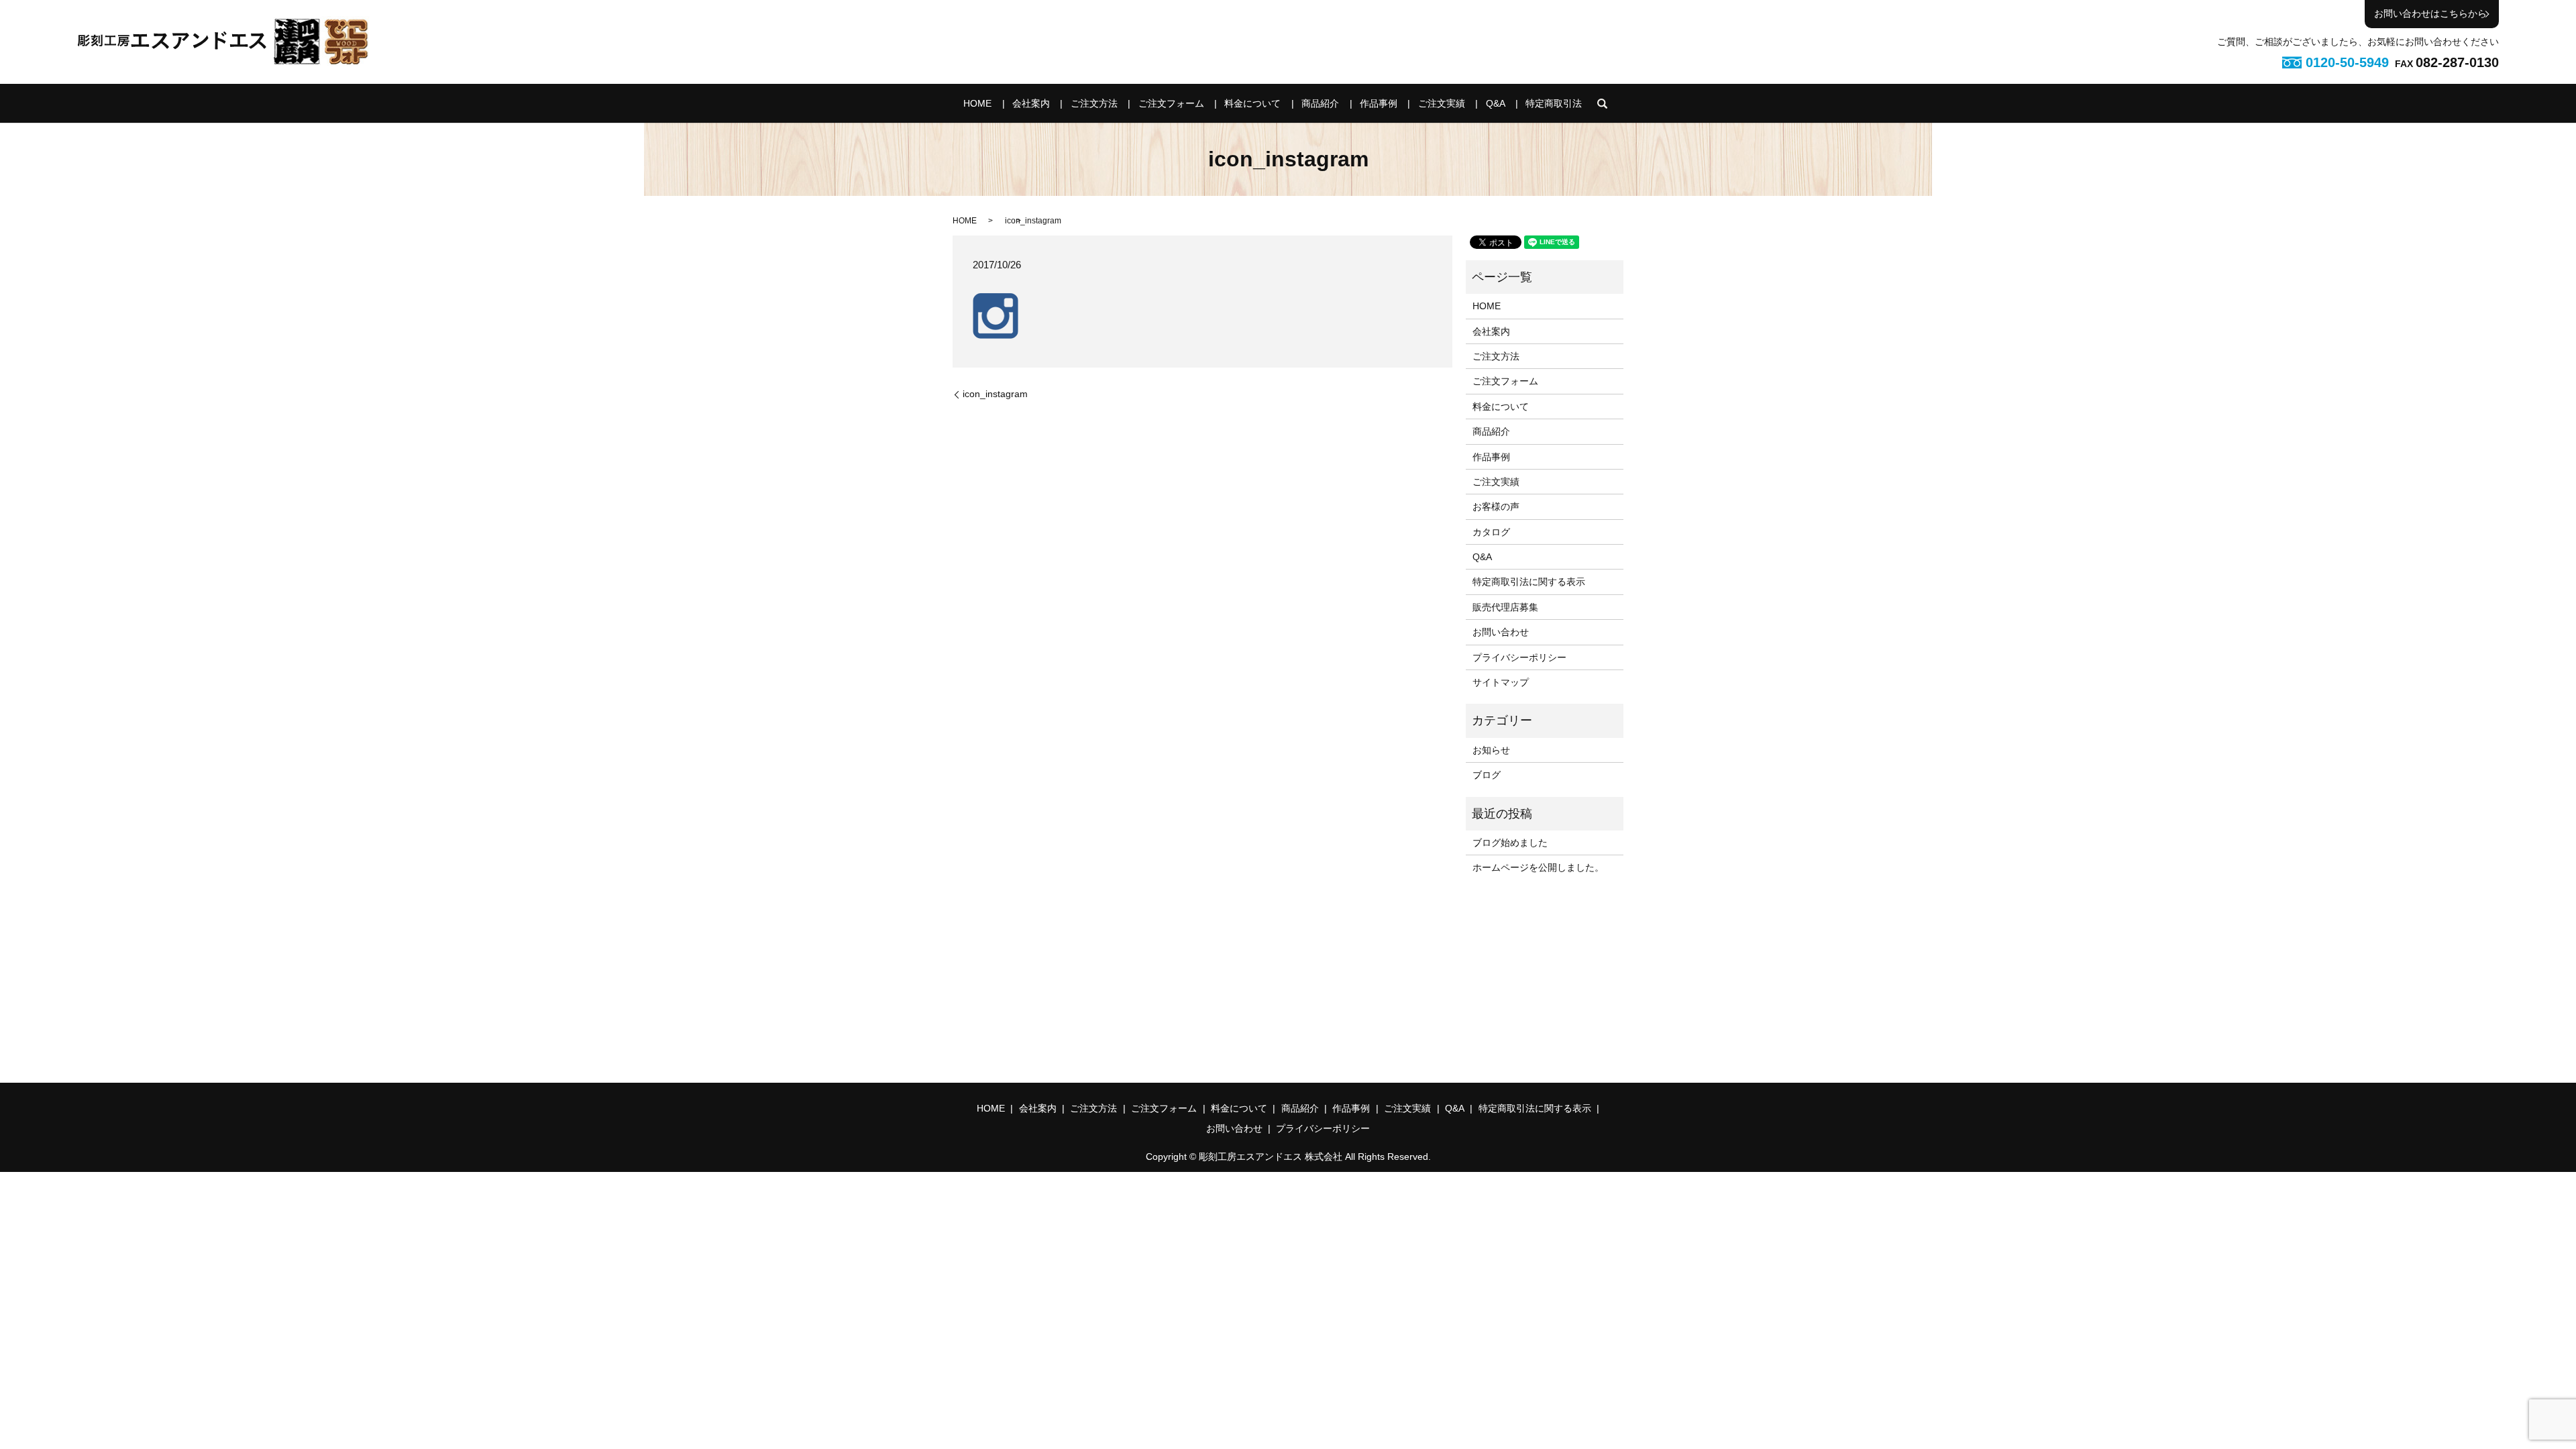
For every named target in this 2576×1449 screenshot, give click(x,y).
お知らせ (1491, 750)
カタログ (1491, 532)
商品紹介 (1320, 103)
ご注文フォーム (1171, 103)
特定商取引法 (1554, 103)
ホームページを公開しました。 (1538, 867)
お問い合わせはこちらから (2430, 13)
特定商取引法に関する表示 (1529, 582)
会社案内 (1031, 103)
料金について (1252, 103)
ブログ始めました (1510, 843)
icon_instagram (995, 394)
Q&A (1496, 103)
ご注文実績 (1442, 103)
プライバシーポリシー (1519, 657)
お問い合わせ (1501, 632)
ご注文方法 (1094, 103)
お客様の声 (1496, 506)
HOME (977, 103)
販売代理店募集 (1505, 607)
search (1603, 103)
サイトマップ (1501, 682)
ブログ (1487, 775)
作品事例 (1379, 103)
